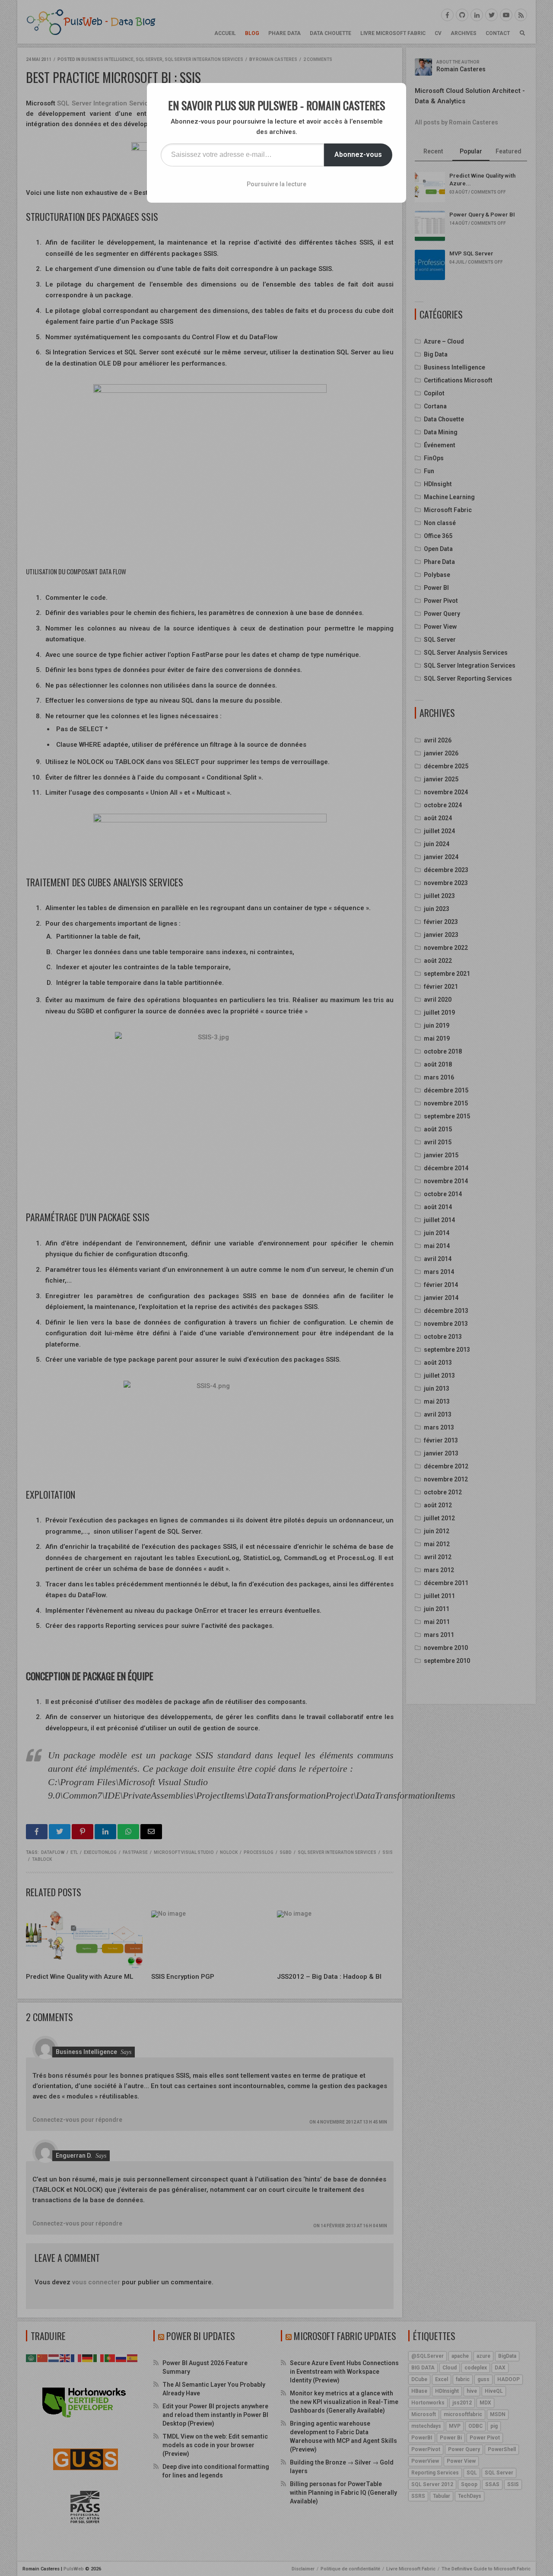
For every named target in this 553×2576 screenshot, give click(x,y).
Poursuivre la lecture (276, 184)
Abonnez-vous (358, 154)
